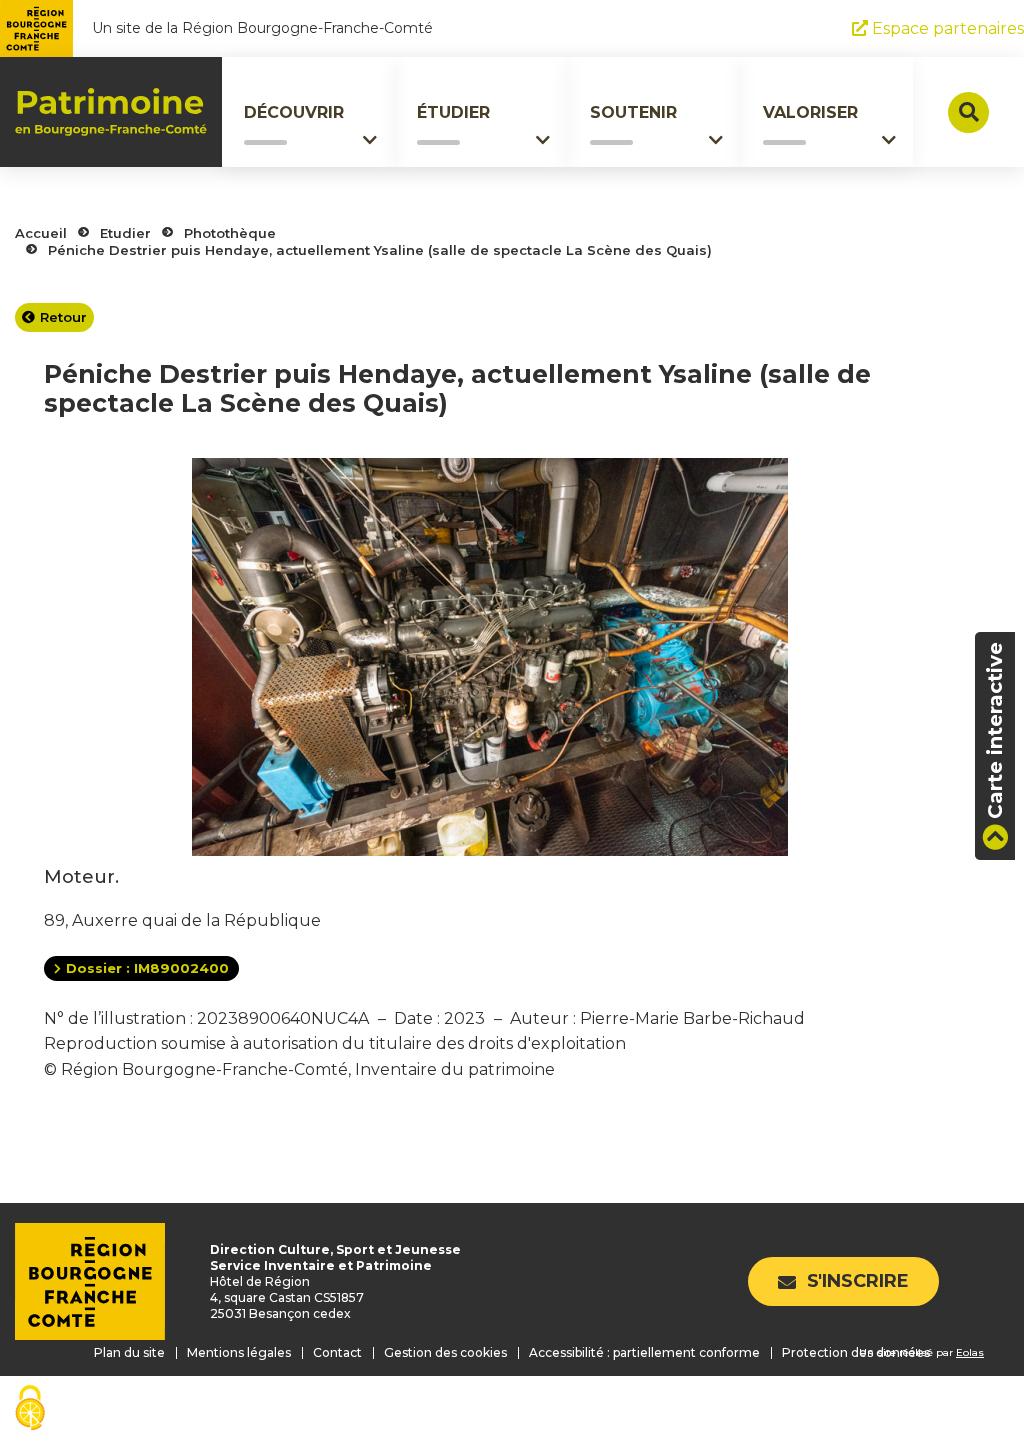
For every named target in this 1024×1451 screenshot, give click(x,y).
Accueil (41, 233)
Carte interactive (995, 730)
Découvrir (294, 112)
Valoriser (810, 112)
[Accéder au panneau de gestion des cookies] (30, 1409)
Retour (63, 317)
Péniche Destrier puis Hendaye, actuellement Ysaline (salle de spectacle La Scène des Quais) (380, 250)
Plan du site (129, 1352)
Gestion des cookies (445, 1352)
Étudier (453, 112)
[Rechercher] (968, 112)
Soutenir (633, 112)
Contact (337, 1352)
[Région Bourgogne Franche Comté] (36, 28)
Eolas (970, 1352)
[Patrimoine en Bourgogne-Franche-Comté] (111, 112)
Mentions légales (239, 1352)
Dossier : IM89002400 (147, 968)
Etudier (125, 233)
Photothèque (230, 233)
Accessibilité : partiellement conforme (644, 1352)
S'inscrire (858, 1281)
